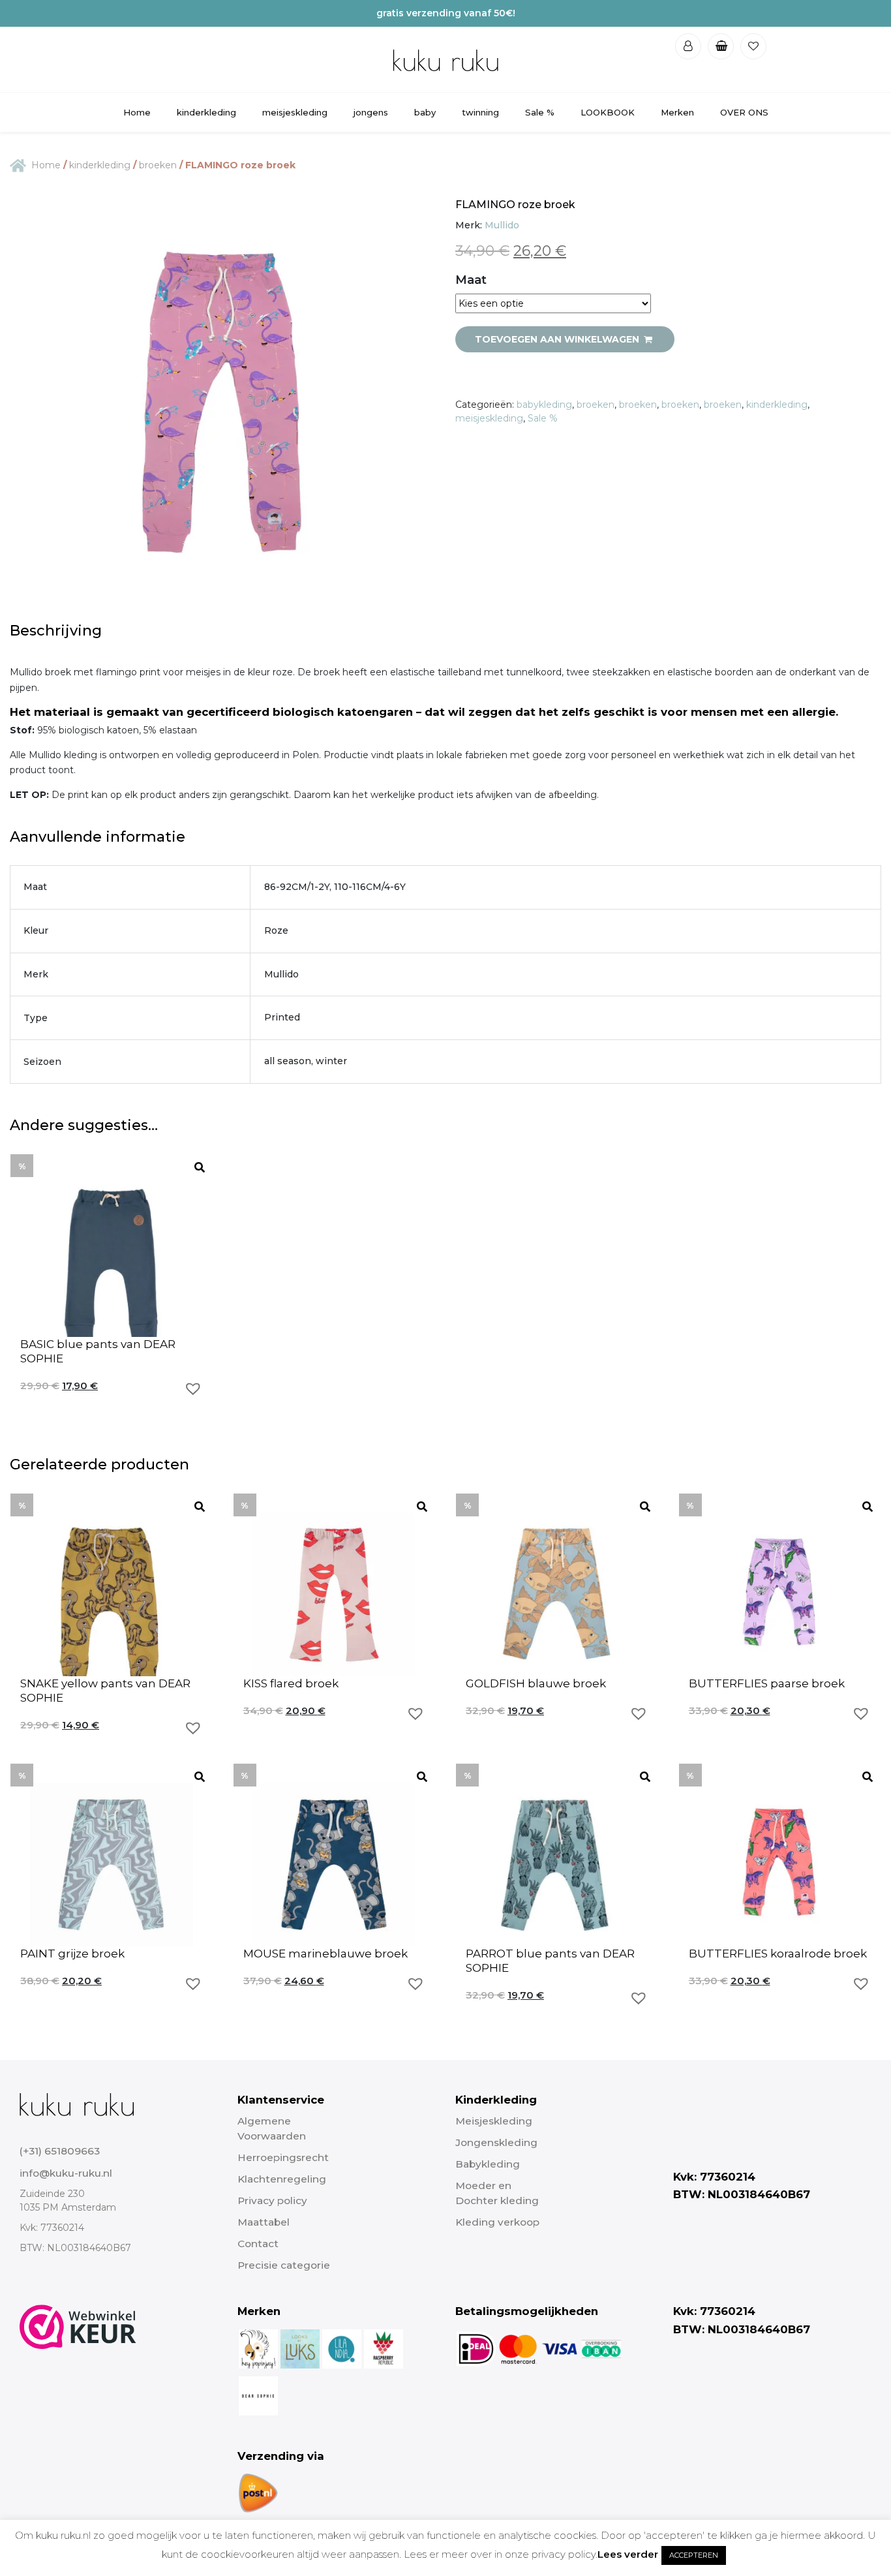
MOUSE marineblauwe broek (325, 1954)
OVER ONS (744, 112)
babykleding (544, 405)
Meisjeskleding (494, 2121)
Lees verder (628, 2554)
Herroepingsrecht (283, 2157)
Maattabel (264, 2222)
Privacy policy (272, 2200)
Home (137, 112)
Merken (677, 112)
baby (425, 112)
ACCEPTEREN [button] (694, 2555)
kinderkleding (206, 112)
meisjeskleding (295, 112)
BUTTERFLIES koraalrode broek (778, 1954)
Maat (471, 280)
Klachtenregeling (282, 2179)
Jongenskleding (496, 2142)
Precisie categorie (284, 2265)
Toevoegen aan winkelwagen (558, 339)
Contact (258, 2244)
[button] (193, 1388)
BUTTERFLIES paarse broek (767, 1683)
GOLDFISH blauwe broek (536, 1683)
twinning (480, 112)
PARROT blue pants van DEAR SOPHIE (550, 1961)
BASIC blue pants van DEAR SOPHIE (98, 1351)
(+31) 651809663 (60, 2151)
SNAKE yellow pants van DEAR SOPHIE (105, 1691)
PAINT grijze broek (72, 1954)
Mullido (502, 225)
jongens (371, 112)
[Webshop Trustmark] (78, 2409)
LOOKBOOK (608, 112)
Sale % (540, 112)
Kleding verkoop (497, 2222)
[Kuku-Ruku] (77, 2104)
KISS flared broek (291, 1683)
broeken (158, 165)
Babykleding (488, 2164)
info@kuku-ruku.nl (66, 2173)
